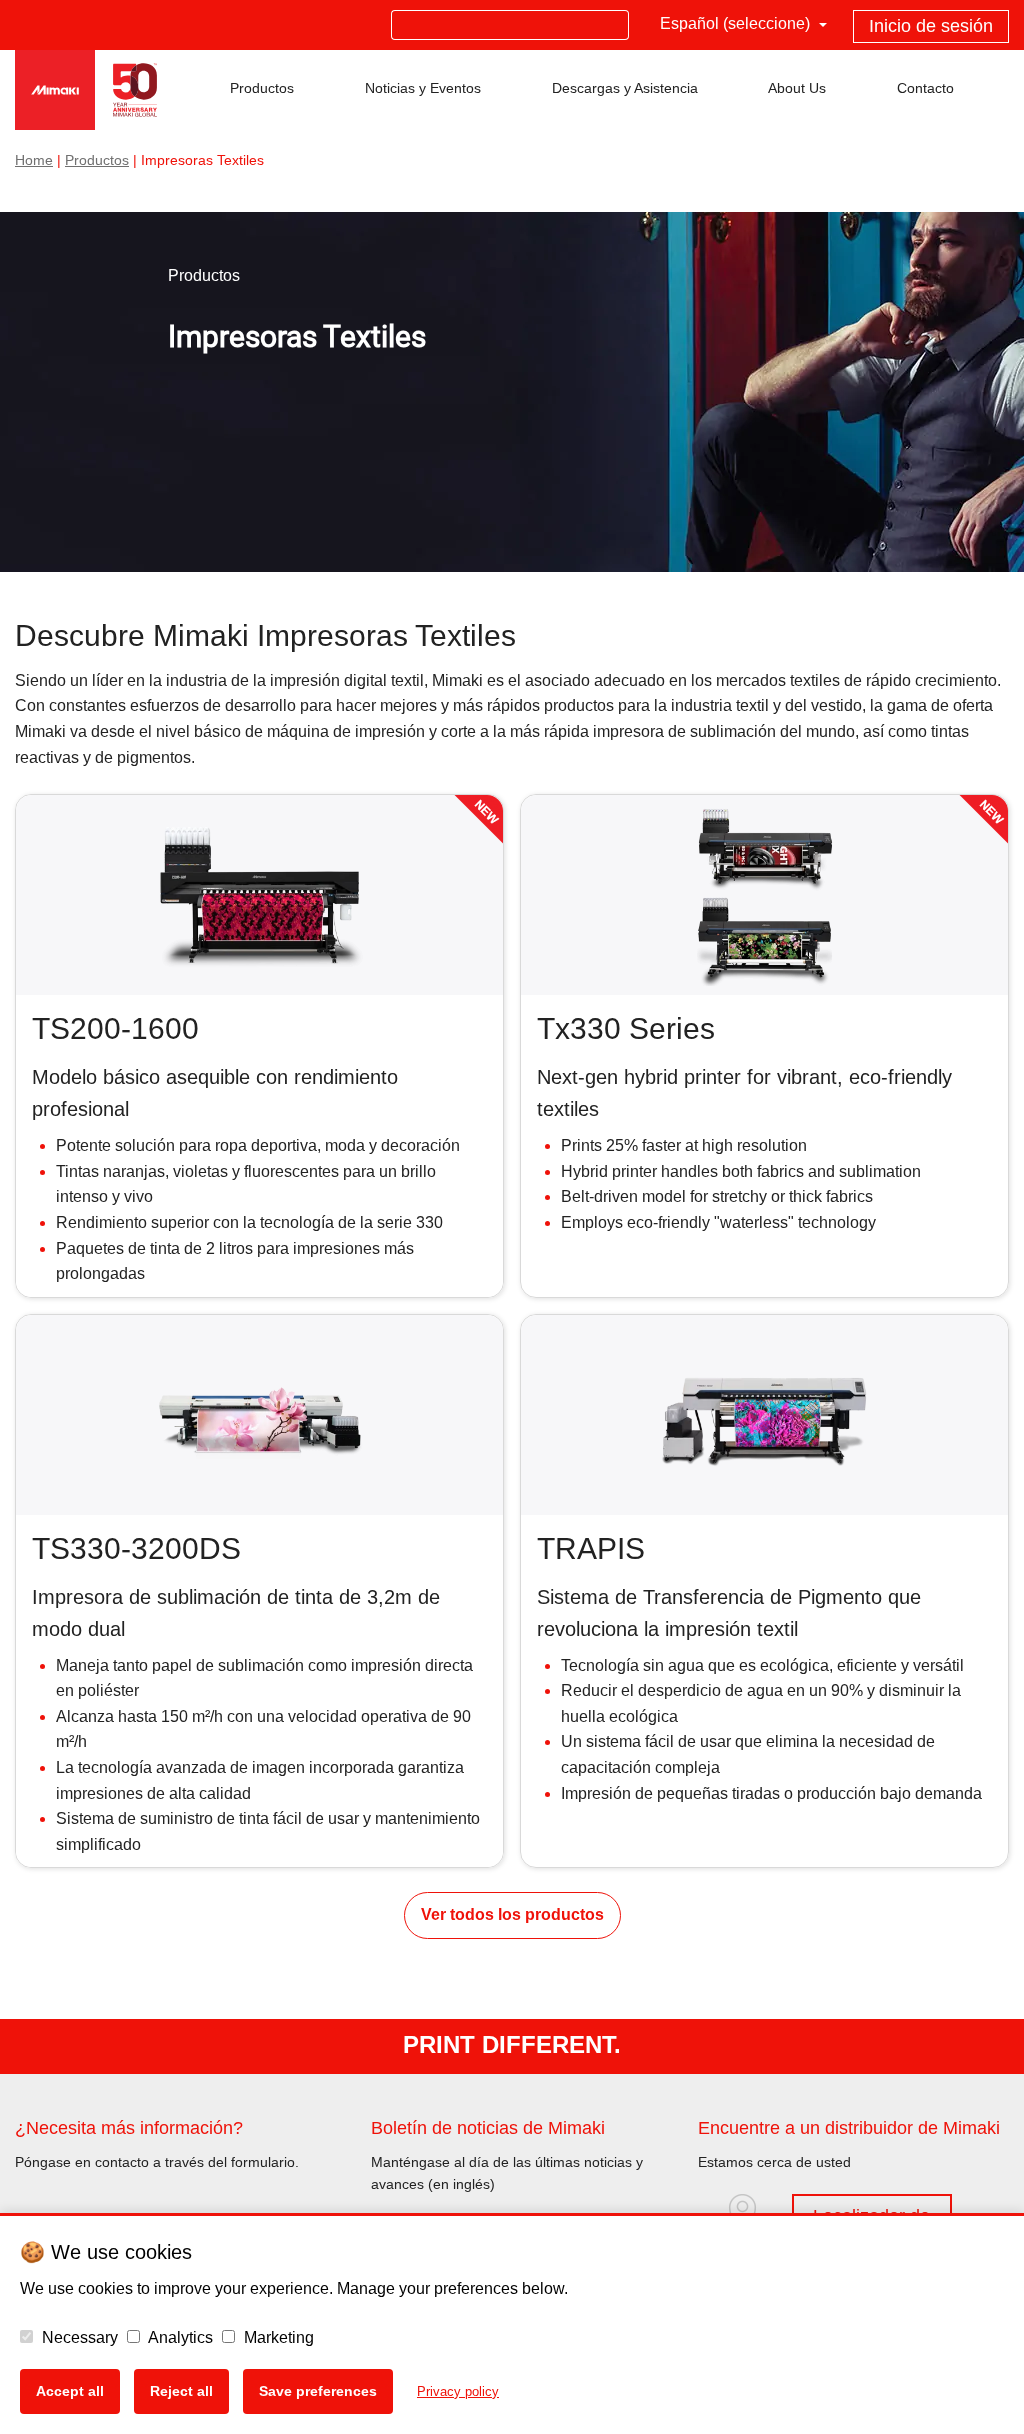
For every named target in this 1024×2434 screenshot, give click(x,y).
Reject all (181, 2391)
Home (34, 160)
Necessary (78, 2337)
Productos (97, 160)
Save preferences (318, 2391)
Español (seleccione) (737, 23)
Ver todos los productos (512, 1914)
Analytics (179, 2337)
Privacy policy (458, 2391)
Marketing (277, 2337)
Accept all (70, 2391)
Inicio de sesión (931, 26)
